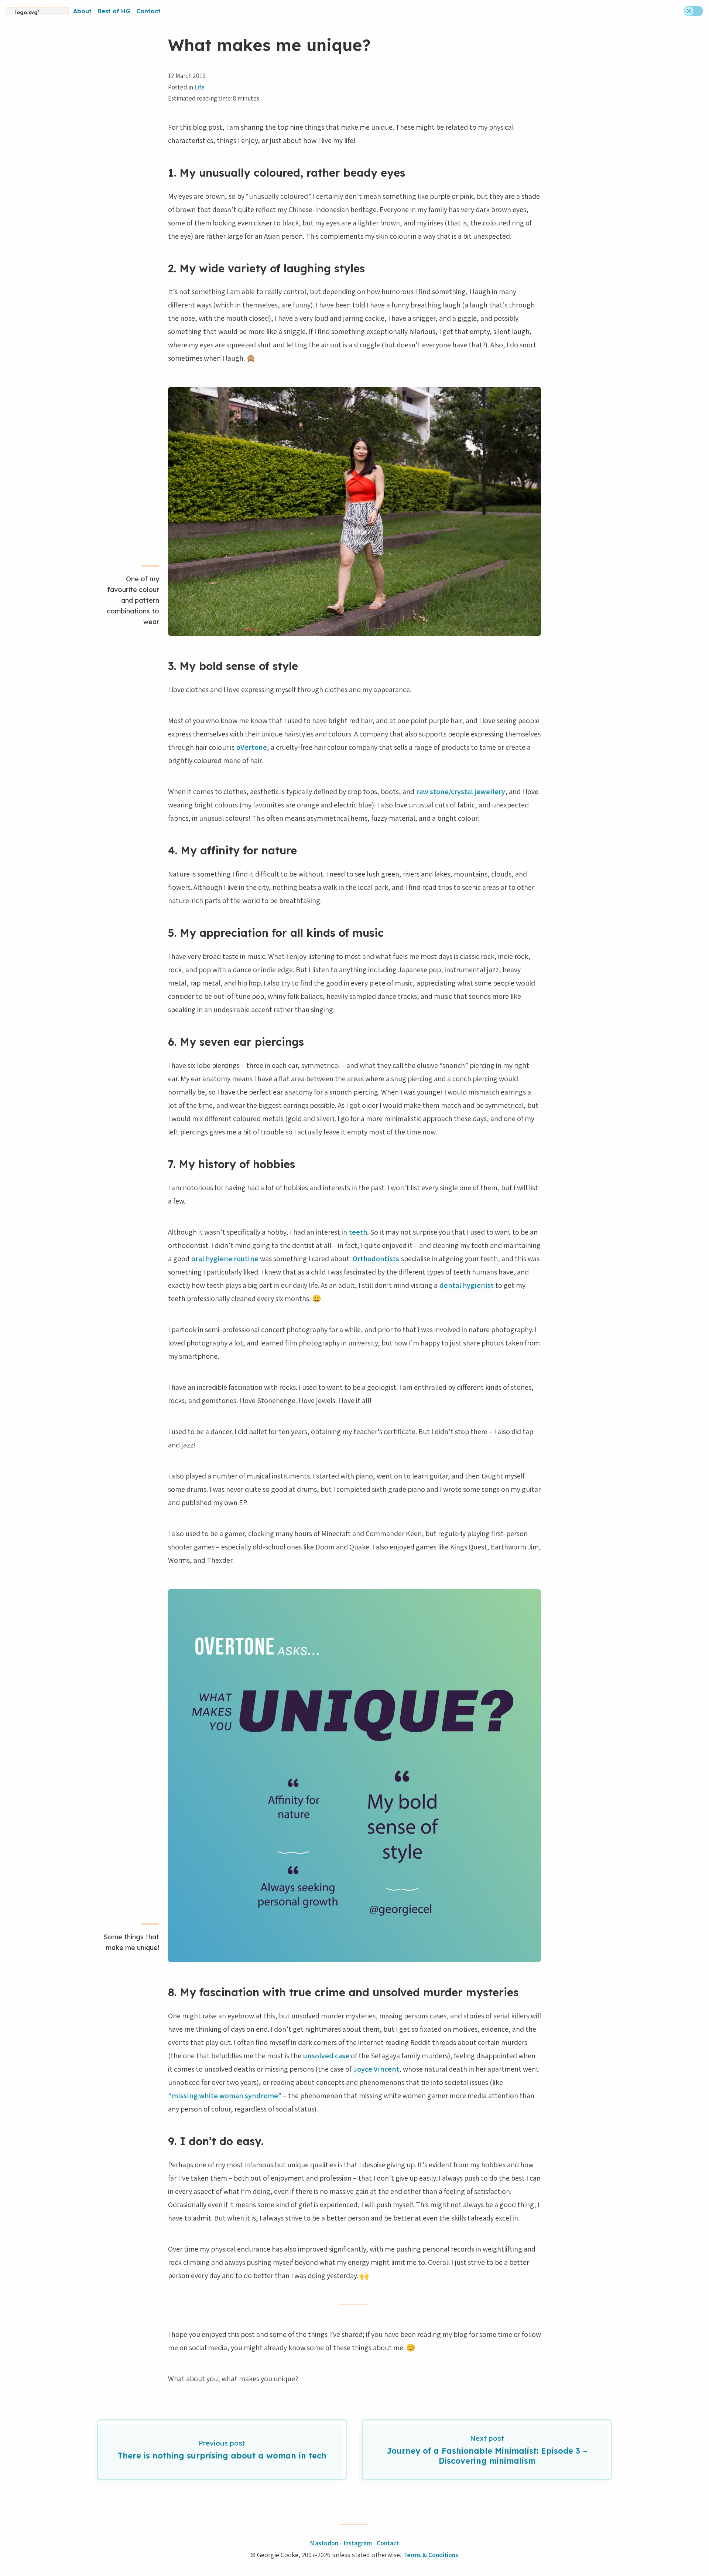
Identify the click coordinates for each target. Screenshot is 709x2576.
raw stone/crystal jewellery (461, 792)
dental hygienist (467, 1285)
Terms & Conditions (431, 2555)
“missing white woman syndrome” (225, 2096)
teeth (358, 1232)
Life (200, 87)
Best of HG (114, 11)
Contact (148, 11)
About (82, 11)
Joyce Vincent (376, 2069)
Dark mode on (693, 11)
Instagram (358, 2543)
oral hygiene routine (225, 1259)
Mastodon (324, 2543)
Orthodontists (376, 1259)
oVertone (252, 747)
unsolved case (326, 2056)
